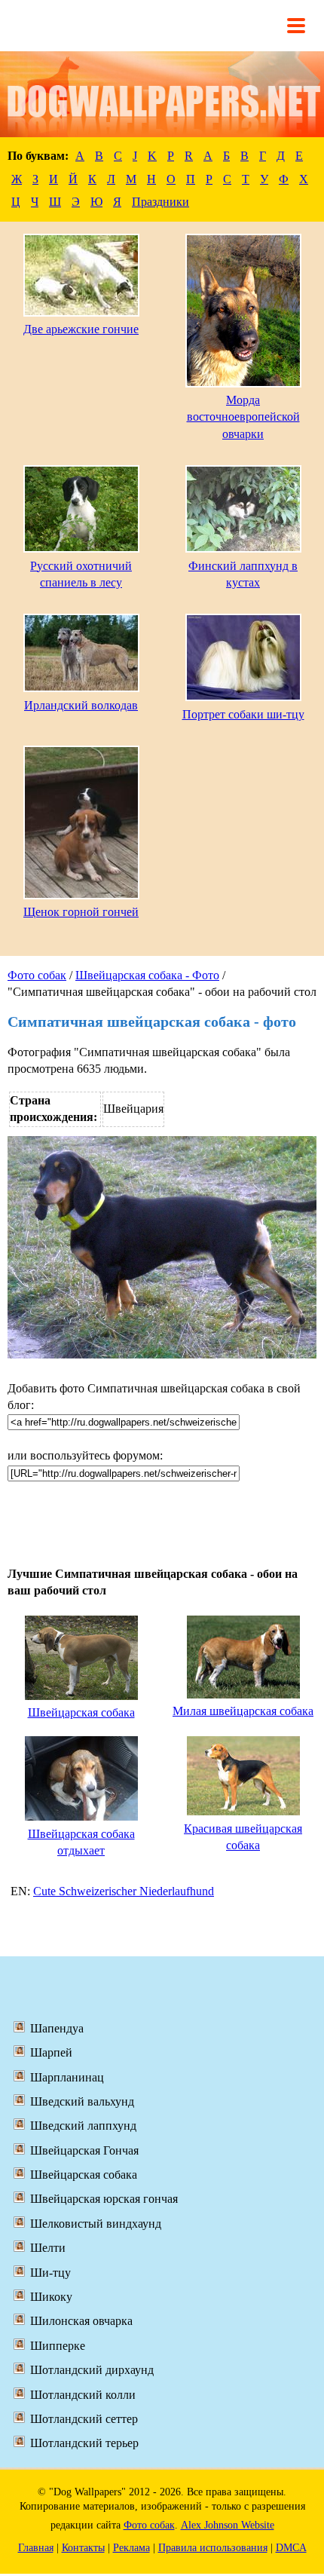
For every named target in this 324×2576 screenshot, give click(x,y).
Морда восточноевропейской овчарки (243, 417)
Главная (36, 2548)
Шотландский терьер (84, 2443)
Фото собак (37, 975)
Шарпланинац (67, 2077)
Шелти (48, 2248)
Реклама (131, 2548)
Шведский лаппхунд (83, 2126)
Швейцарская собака (81, 1712)
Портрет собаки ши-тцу (243, 714)
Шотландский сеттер (84, 2419)
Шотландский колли (83, 2395)
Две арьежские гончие (81, 329)
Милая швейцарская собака (243, 1711)
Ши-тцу (50, 2273)
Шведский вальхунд (82, 2101)
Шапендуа (57, 2028)
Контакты (83, 2548)
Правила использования (213, 2548)
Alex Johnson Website (228, 2525)
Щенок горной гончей (81, 912)
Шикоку (51, 2297)
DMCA (291, 2548)
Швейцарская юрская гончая (104, 2199)
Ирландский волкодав (81, 705)
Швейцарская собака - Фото (147, 975)
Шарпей (51, 2052)
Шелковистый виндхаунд (96, 2224)
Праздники (160, 202)
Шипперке (58, 2346)
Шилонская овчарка (81, 2321)
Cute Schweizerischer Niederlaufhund (124, 1891)
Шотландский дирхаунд (92, 2370)
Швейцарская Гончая (84, 2150)
